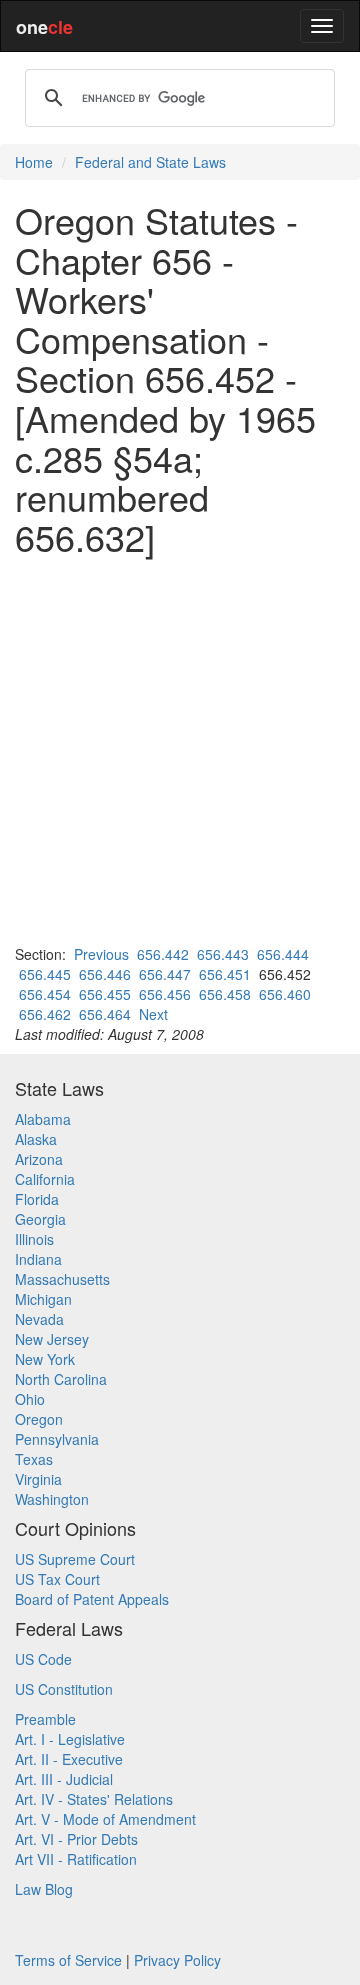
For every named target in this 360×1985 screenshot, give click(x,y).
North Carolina (61, 1379)
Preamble (45, 1719)
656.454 (45, 994)
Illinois (34, 1239)
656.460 (285, 994)
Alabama (43, 1119)
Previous (101, 954)
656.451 (225, 974)
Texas (34, 1459)
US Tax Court (57, 1579)
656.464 (105, 1014)
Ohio (30, 1399)
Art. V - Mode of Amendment (105, 1819)
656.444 (283, 954)
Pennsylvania (57, 1439)
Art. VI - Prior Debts (76, 1839)
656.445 (45, 974)
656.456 (165, 994)
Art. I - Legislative (70, 1739)
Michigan (43, 1299)
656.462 (45, 1014)
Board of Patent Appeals (92, 1599)
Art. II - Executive (69, 1759)
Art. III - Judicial (64, 1779)
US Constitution (64, 1689)
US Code (43, 1659)
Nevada (39, 1319)
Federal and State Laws (150, 162)
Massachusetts (62, 1279)
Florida (37, 1199)
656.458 (225, 994)
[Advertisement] (180, 750)
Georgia (40, 1219)
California (45, 1179)
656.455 (105, 994)
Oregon (39, 1419)
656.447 (165, 974)
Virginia (38, 1479)
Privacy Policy (177, 1960)
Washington (52, 1499)
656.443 (223, 954)
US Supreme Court (75, 1559)
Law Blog (44, 1889)
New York (45, 1359)
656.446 (105, 974)
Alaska (36, 1139)
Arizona (39, 1159)
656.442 (163, 954)
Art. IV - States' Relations (94, 1799)
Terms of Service (68, 1960)
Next (153, 1014)
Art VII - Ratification (76, 1859)
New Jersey (52, 1339)
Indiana (38, 1259)
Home (34, 162)
